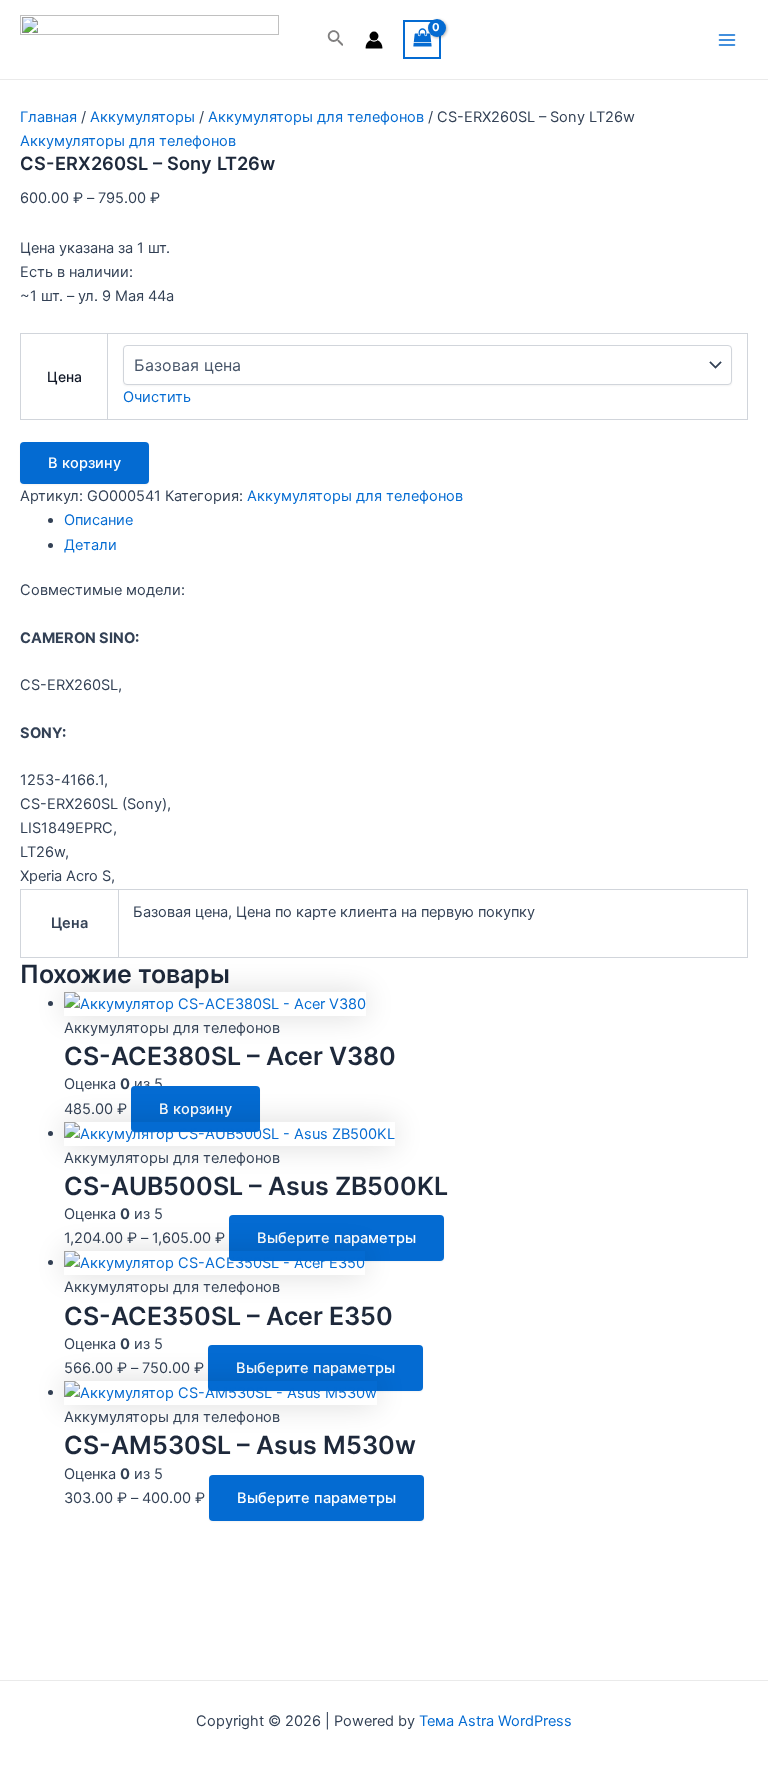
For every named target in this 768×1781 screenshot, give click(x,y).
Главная (48, 117)
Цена (64, 376)
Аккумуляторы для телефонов (316, 117)
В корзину (84, 463)
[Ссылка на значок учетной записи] (374, 40)
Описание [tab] (98, 520)
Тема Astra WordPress (495, 1721)
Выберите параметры (336, 1238)
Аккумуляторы (142, 117)
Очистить (157, 397)
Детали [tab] (90, 545)
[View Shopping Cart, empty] (422, 39)
